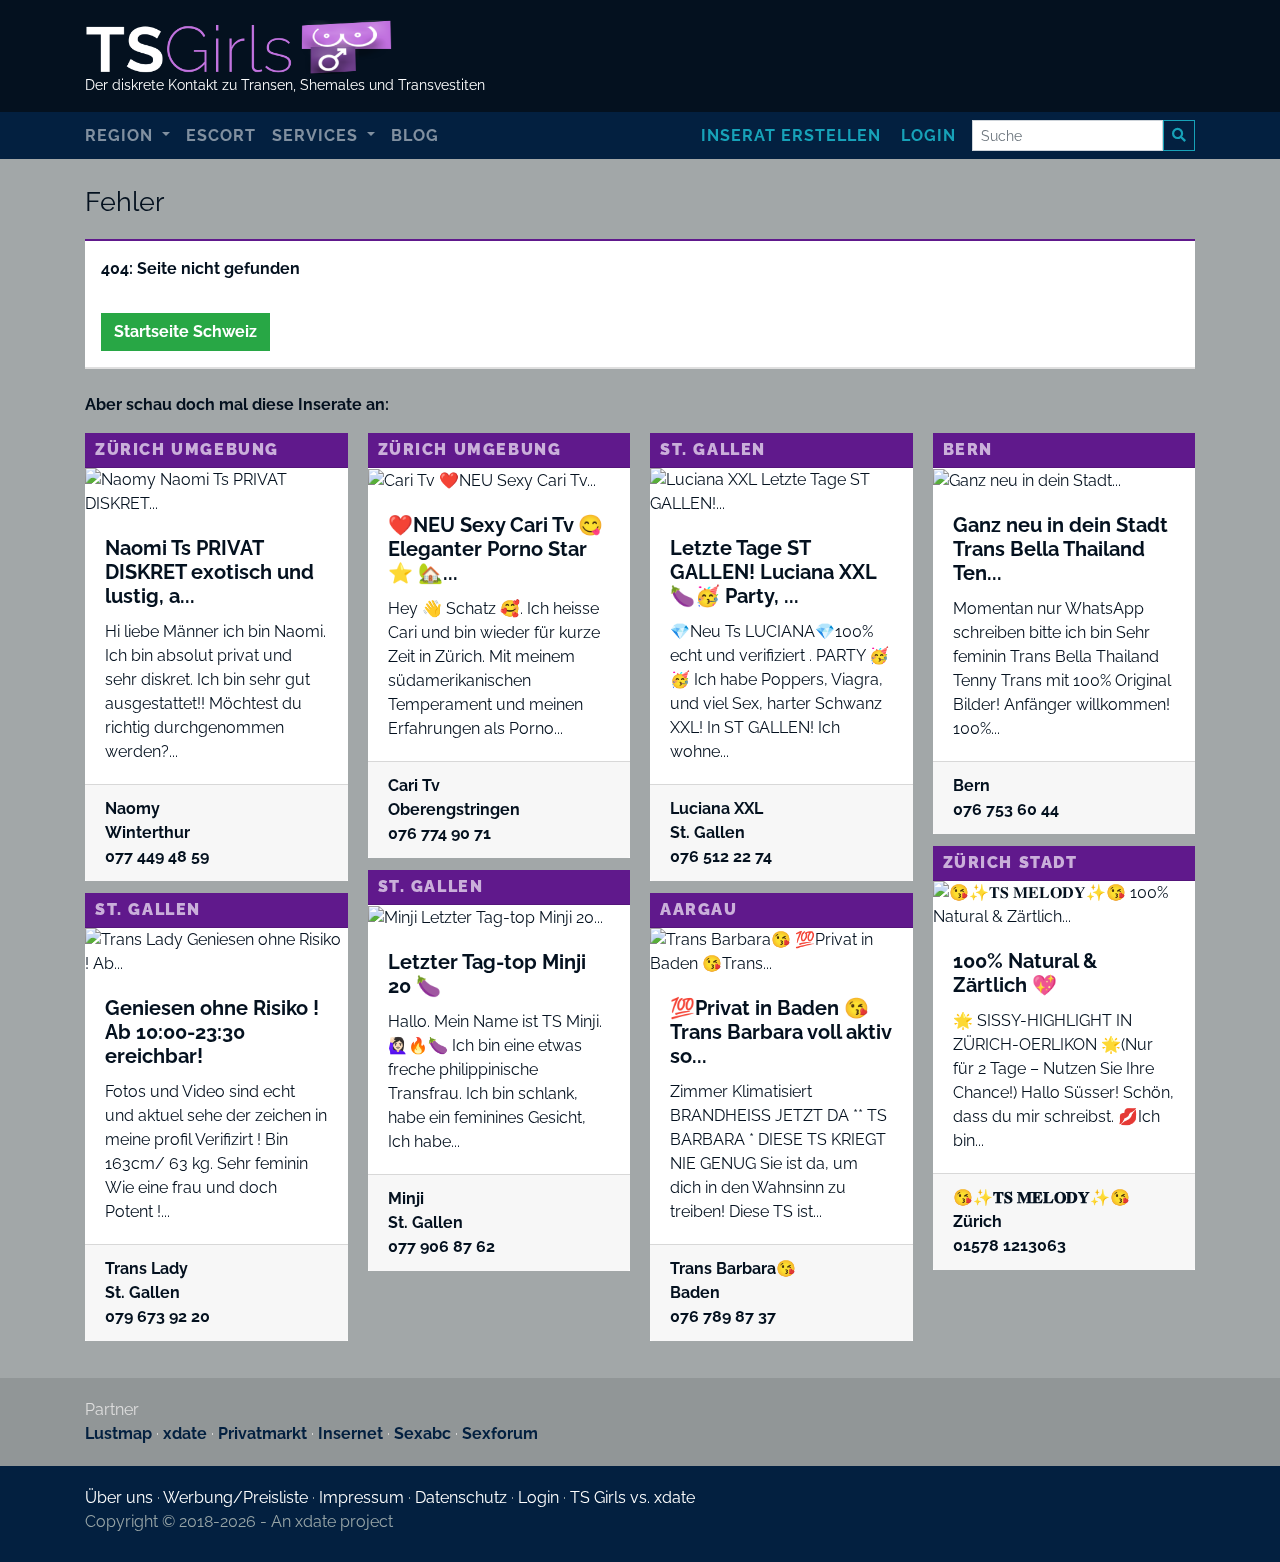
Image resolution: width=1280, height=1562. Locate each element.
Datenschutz (461, 1497)
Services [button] (317, 135)
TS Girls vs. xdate (632, 1497)
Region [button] (121, 135)
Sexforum (500, 1433)
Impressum (361, 1497)
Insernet (350, 1433)
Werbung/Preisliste (235, 1497)
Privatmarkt (262, 1433)
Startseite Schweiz (185, 331)
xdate (185, 1433)
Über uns (119, 1497)
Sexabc (422, 1433)
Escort (221, 135)
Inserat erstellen (791, 135)
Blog (415, 135)
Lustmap (118, 1433)
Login (928, 135)
